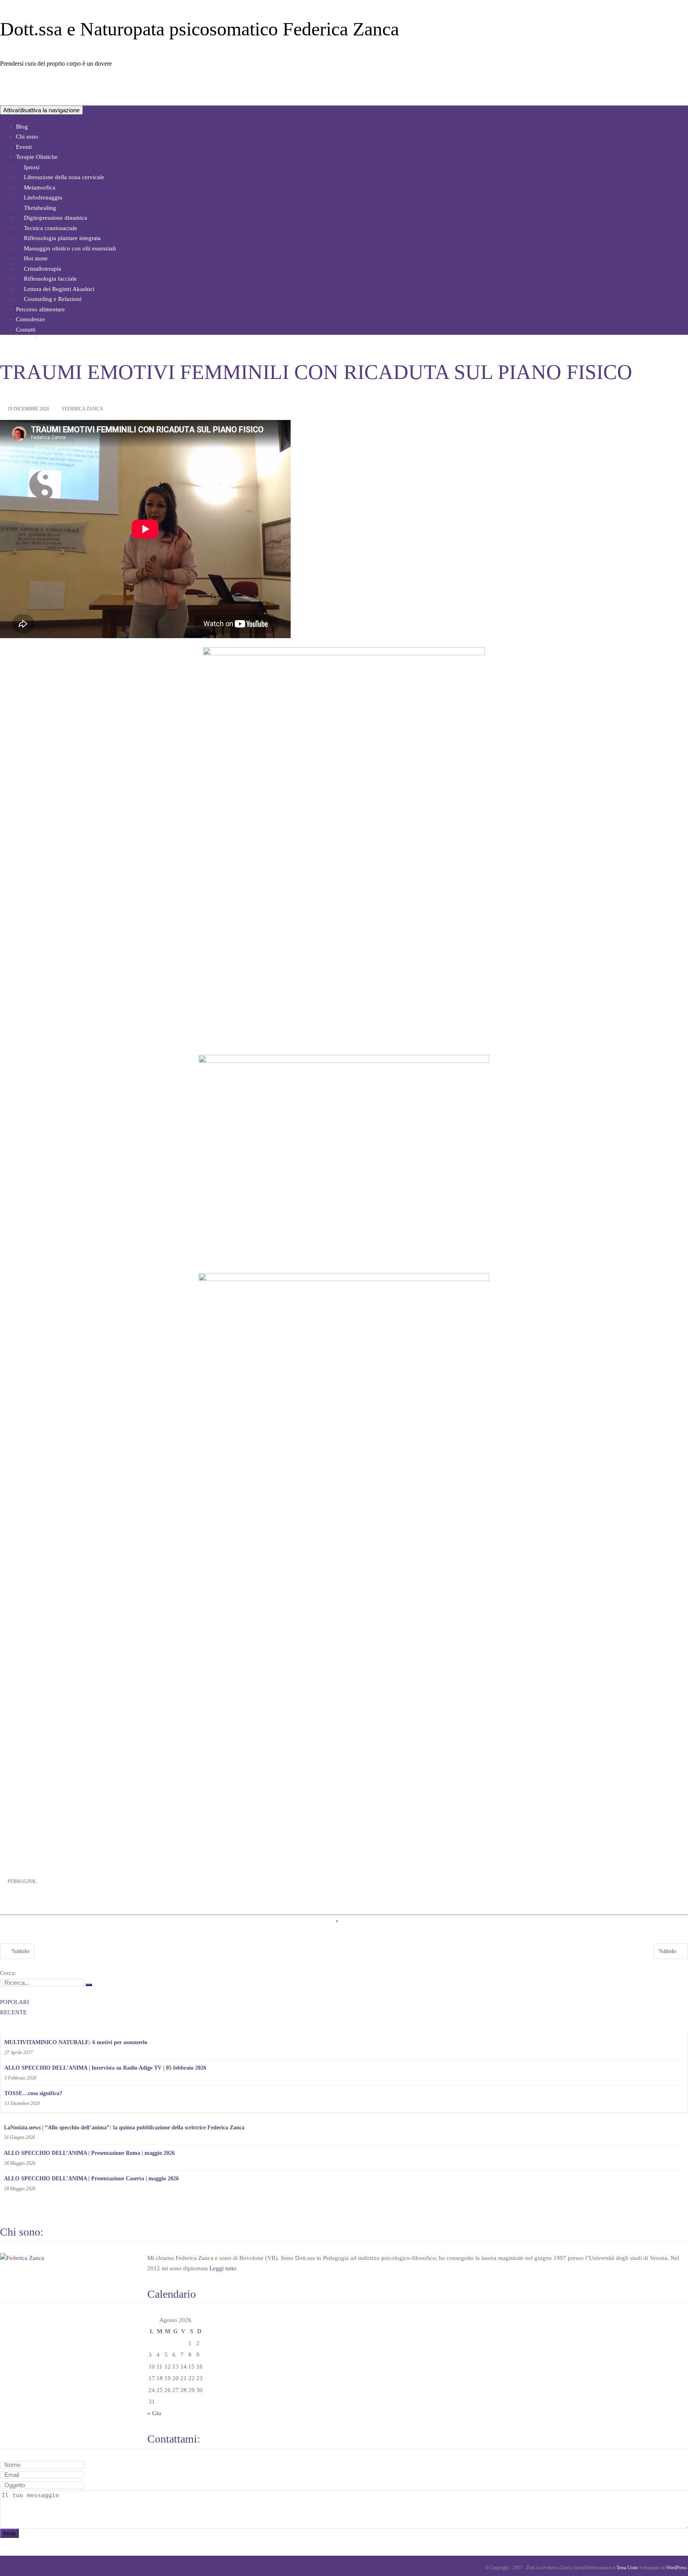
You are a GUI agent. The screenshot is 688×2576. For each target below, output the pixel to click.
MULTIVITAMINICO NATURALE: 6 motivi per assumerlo (76, 2042)
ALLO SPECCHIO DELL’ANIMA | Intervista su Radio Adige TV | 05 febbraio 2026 (105, 2068)
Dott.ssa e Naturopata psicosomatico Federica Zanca (199, 29)
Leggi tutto (223, 2268)
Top (669, 2557)
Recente (13, 2012)
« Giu (154, 2413)
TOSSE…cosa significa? (33, 2093)
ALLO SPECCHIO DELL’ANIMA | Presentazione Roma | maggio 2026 (89, 2153)
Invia (9, 2533)
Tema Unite (627, 2568)
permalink (22, 1881)
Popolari (15, 2002)
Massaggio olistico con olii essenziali (70, 248)
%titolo (20, 1951)
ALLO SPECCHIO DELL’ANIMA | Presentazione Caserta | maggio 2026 (91, 2179)
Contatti (26, 330)
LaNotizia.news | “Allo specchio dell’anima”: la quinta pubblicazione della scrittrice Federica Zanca (124, 2128)
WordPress (676, 2568)
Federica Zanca (83, 409)
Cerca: (8, 1973)
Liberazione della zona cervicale (64, 177)
